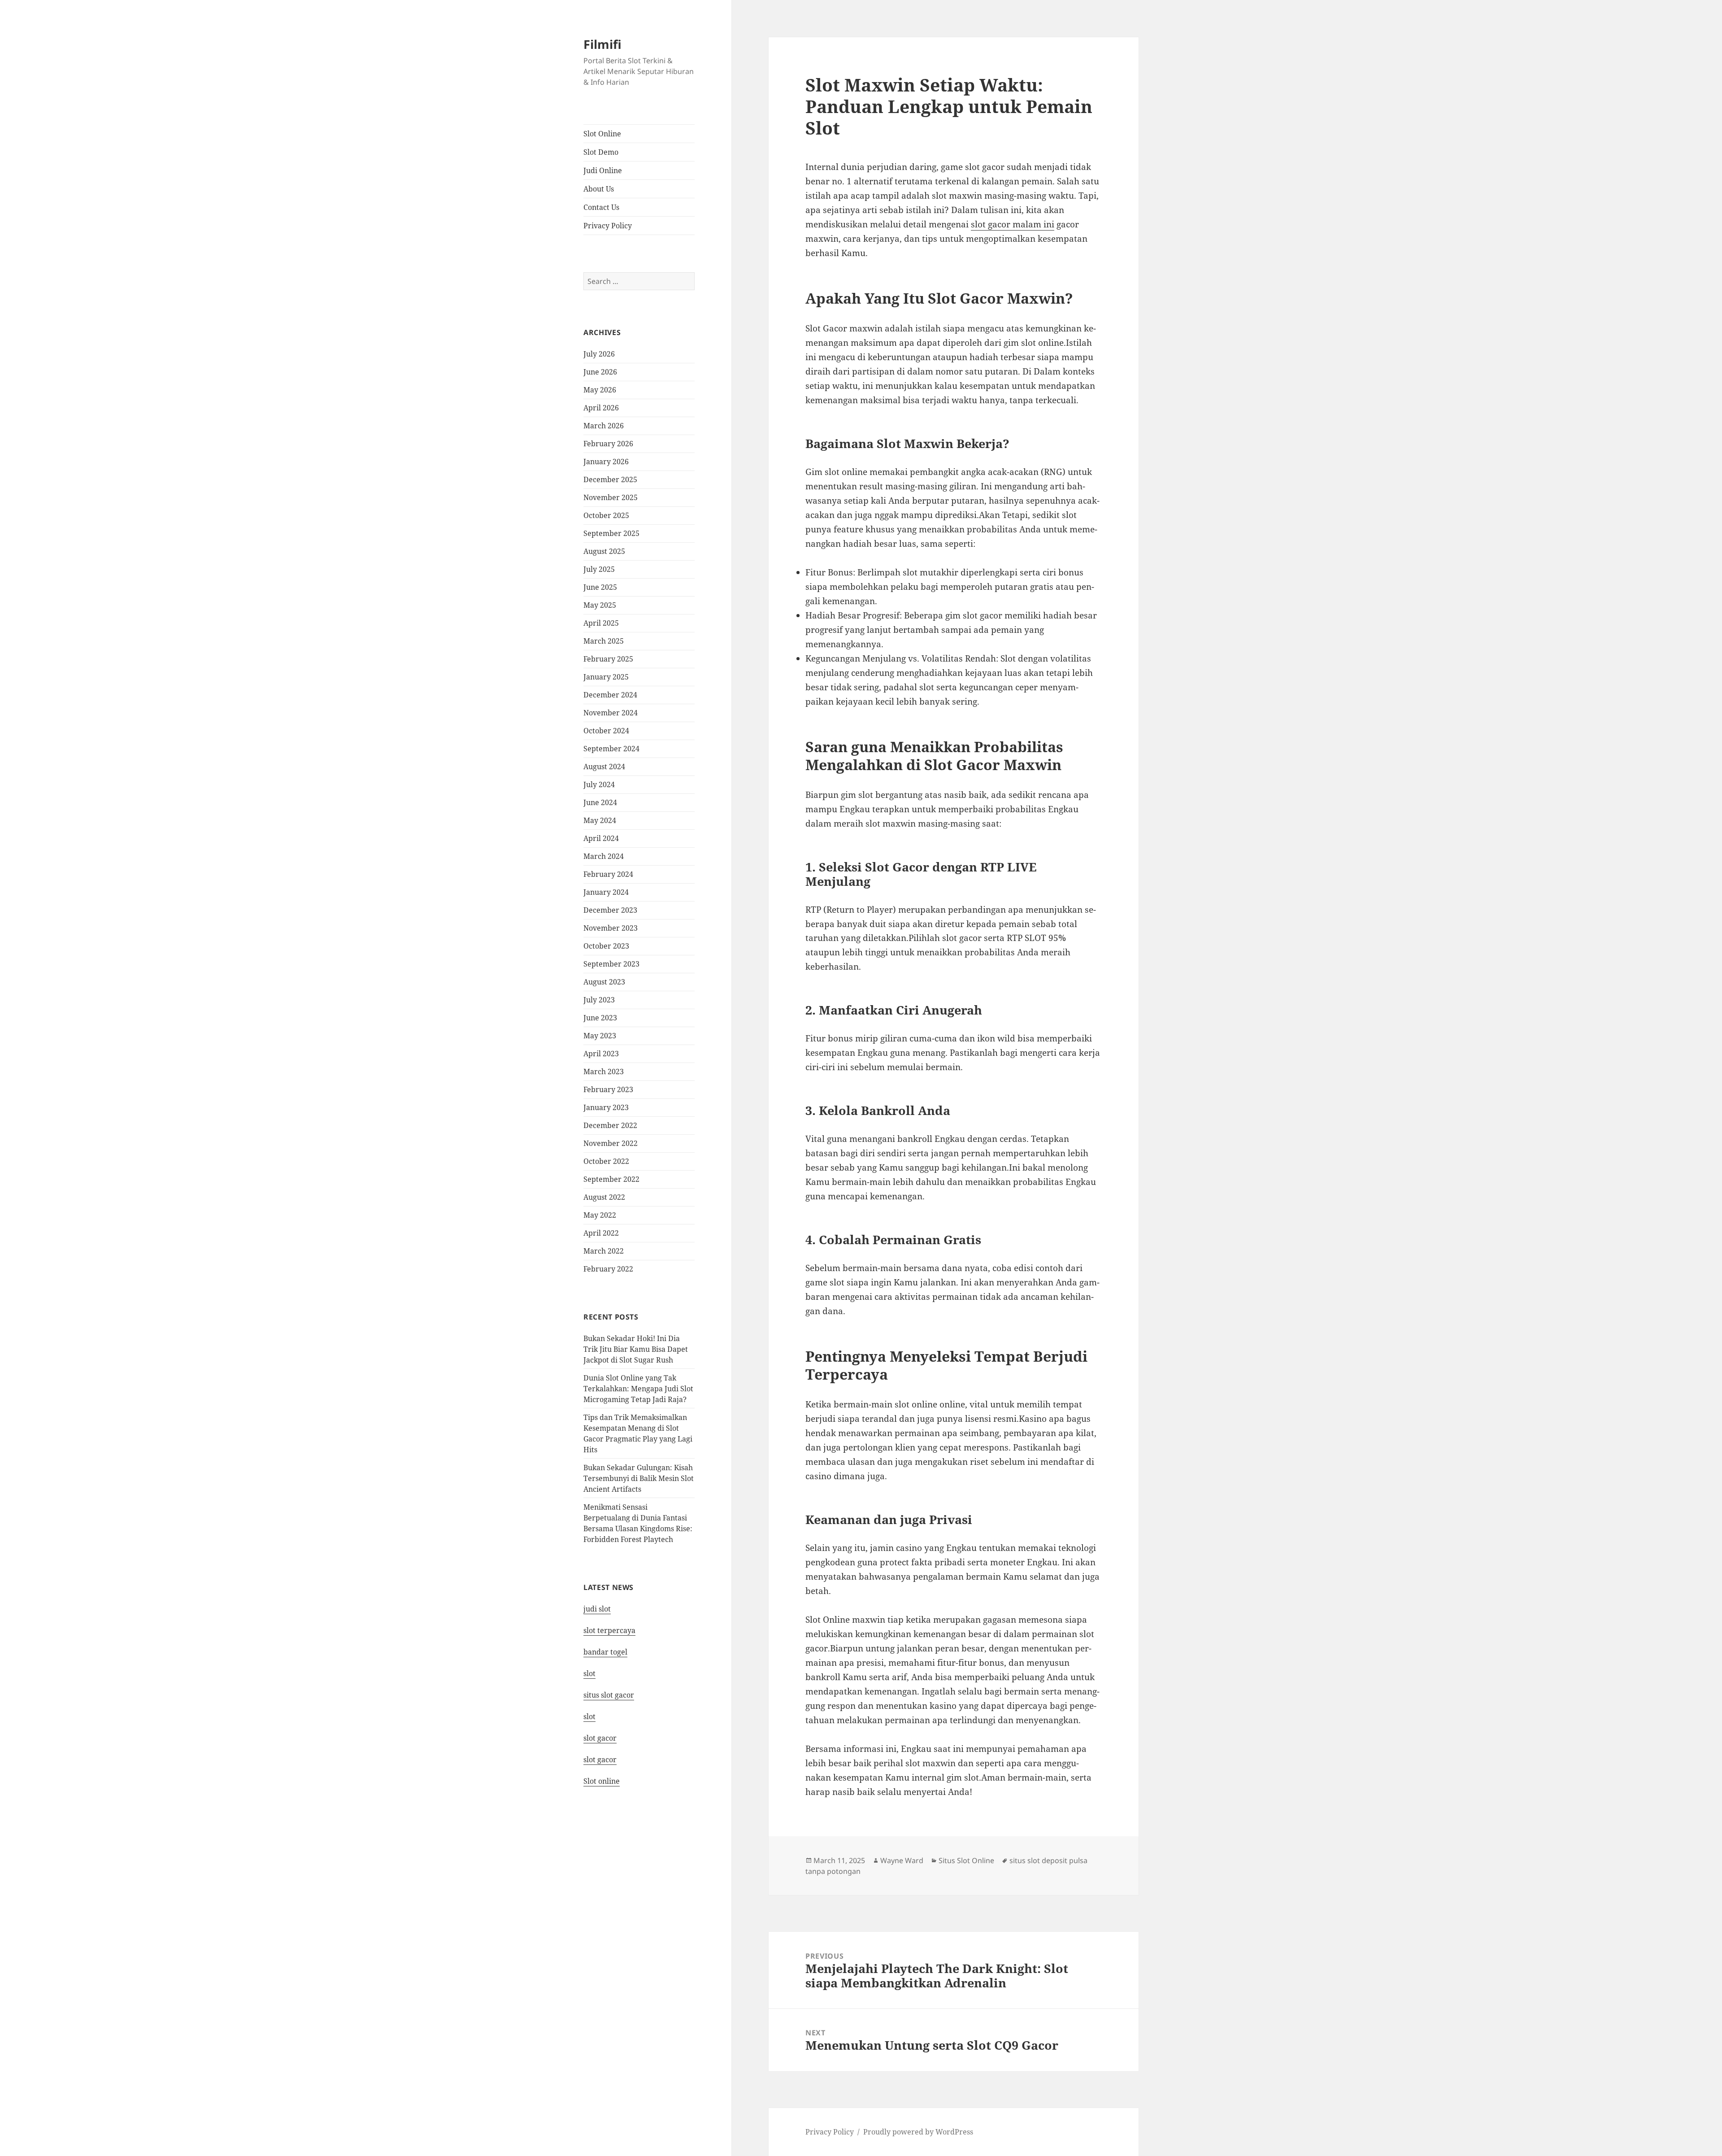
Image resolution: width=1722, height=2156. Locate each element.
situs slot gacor (609, 1695)
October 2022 (606, 1161)
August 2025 (604, 551)
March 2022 (604, 1251)
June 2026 (600, 372)
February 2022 (608, 1269)
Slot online (602, 1781)
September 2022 (611, 1179)
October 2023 (606, 946)
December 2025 (610, 479)
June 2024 (600, 802)
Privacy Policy (608, 226)
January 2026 (606, 462)
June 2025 (600, 587)
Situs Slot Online (966, 1860)
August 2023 (604, 982)
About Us (599, 189)
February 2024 (608, 874)
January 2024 (606, 892)
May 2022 (600, 1215)
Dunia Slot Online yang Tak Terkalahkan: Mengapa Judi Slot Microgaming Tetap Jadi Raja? (638, 1389)
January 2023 (606, 1107)
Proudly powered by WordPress (918, 2132)
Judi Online (603, 170)
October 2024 (606, 731)
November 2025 (611, 497)
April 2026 (601, 408)
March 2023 (604, 1071)
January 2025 (606, 677)
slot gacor (600, 1738)
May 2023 (600, 1036)
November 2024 (611, 713)
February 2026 (608, 444)
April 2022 (601, 1233)
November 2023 (611, 928)
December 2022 (610, 1125)
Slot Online (602, 134)
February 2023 (608, 1089)
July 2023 (599, 1000)
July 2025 (599, 569)
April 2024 (601, 838)
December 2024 (610, 695)
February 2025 (608, 659)
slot (589, 1673)
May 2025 (600, 605)
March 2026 (604, 426)
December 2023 (610, 910)
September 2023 (611, 964)
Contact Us (601, 207)
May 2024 (600, 820)
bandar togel (605, 1652)
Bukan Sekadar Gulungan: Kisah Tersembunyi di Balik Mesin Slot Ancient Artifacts (639, 1478)
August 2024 (604, 767)
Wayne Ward (902, 1860)
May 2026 (600, 390)
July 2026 (599, 354)
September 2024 (611, 749)
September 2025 (611, 533)
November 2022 (611, 1143)
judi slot (597, 1609)
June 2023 (600, 1018)
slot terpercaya (609, 1630)
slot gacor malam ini (1013, 224)
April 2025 (601, 623)
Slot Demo (601, 152)
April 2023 (601, 1054)
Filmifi (602, 44)
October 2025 (606, 515)
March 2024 (604, 856)
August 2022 (604, 1197)
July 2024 (599, 784)
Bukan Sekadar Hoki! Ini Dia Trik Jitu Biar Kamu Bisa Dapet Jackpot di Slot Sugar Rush (636, 1349)
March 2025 (604, 641)
